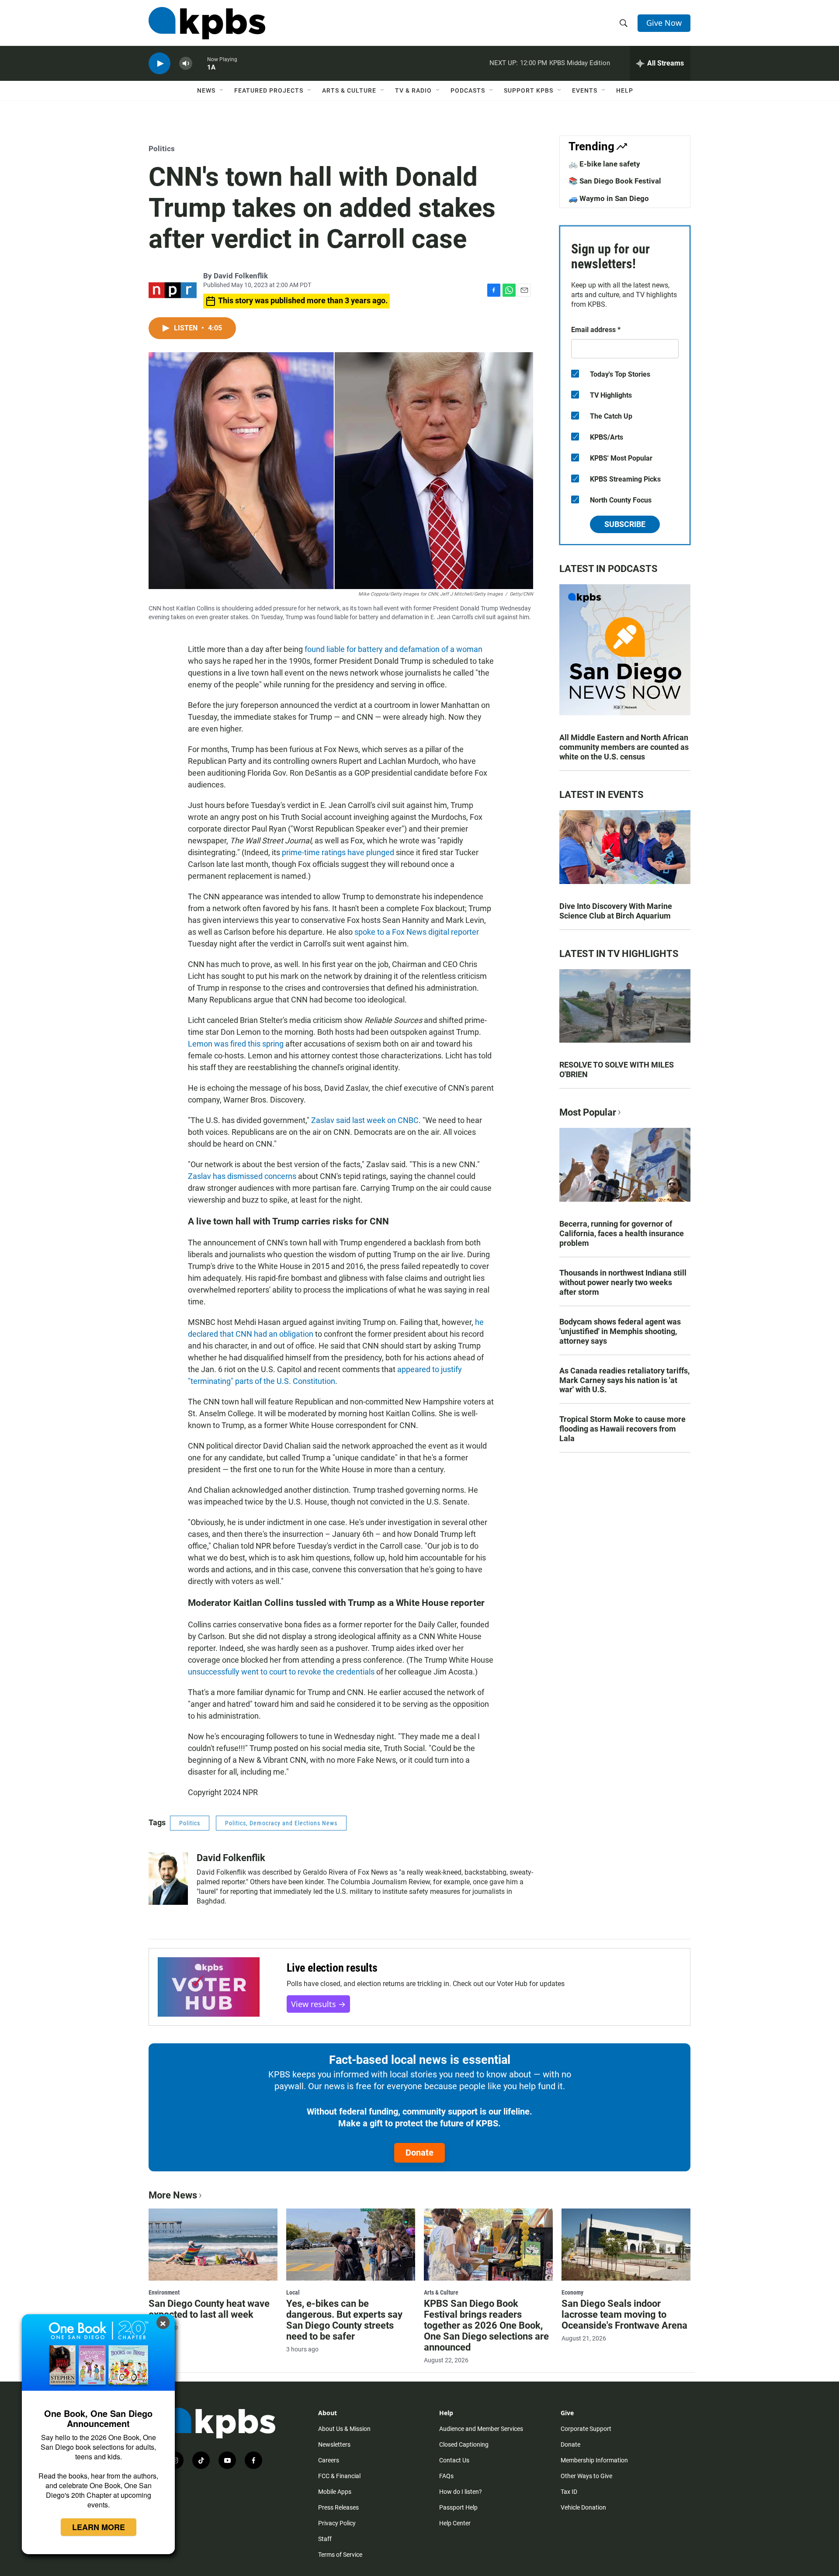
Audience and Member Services (481, 2429)
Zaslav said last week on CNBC (365, 1120)
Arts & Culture (349, 90)
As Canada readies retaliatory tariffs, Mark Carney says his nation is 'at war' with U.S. (624, 1380)
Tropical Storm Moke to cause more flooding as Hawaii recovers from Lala (622, 1429)
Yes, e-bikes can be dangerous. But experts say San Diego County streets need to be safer (344, 2320)
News (206, 90)
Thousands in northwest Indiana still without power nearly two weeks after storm (623, 1282)
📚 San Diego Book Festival (615, 181)
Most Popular (588, 1112)
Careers (329, 2460)
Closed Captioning (464, 2444)
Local (293, 2292)
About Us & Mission (344, 2429)
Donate (419, 2153)
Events (585, 90)
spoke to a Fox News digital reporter (417, 932)
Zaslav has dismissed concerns (242, 1176)
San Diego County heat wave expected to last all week (209, 2309)
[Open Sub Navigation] (222, 90)
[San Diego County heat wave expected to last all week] (213, 2244)
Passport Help (458, 2507)
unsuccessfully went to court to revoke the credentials (281, 1672)
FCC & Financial (339, 2476)
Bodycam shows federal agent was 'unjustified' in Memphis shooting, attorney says (620, 1331)
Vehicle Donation (583, 2507)
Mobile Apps (335, 2492)
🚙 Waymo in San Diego (609, 198)
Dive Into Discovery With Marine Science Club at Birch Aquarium (616, 911)
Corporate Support (586, 2429)
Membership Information (594, 2460)
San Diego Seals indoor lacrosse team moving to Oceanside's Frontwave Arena (624, 2314)
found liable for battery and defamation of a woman (393, 649)
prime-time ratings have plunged (338, 852)
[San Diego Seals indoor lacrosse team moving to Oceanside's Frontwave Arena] (626, 2244)
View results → (318, 2004)
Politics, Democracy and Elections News (281, 1823)
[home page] (207, 23)
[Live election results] (209, 1987)
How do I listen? (461, 2492)
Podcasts (468, 90)
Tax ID (569, 2492)
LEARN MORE (99, 2527)
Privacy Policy (337, 2523)
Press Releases (338, 2507)
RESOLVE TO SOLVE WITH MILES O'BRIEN (617, 1070)
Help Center (455, 2523)
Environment (164, 2292)
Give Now (664, 23)
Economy (572, 2292)
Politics (162, 149)
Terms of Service (340, 2555)
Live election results (332, 1968)
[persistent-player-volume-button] (186, 64)
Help (625, 90)
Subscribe (625, 524)
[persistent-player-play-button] (159, 64)
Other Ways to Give (586, 2476)
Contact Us (454, 2460)
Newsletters (334, 2444)
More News (173, 2195)
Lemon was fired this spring (236, 1044)
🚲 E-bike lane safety (604, 164)
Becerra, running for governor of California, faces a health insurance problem (622, 1233)
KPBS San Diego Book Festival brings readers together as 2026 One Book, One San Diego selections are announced (486, 2325)
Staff (325, 2539)
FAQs (446, 2476)
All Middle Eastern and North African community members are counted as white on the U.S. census (624, 747)
